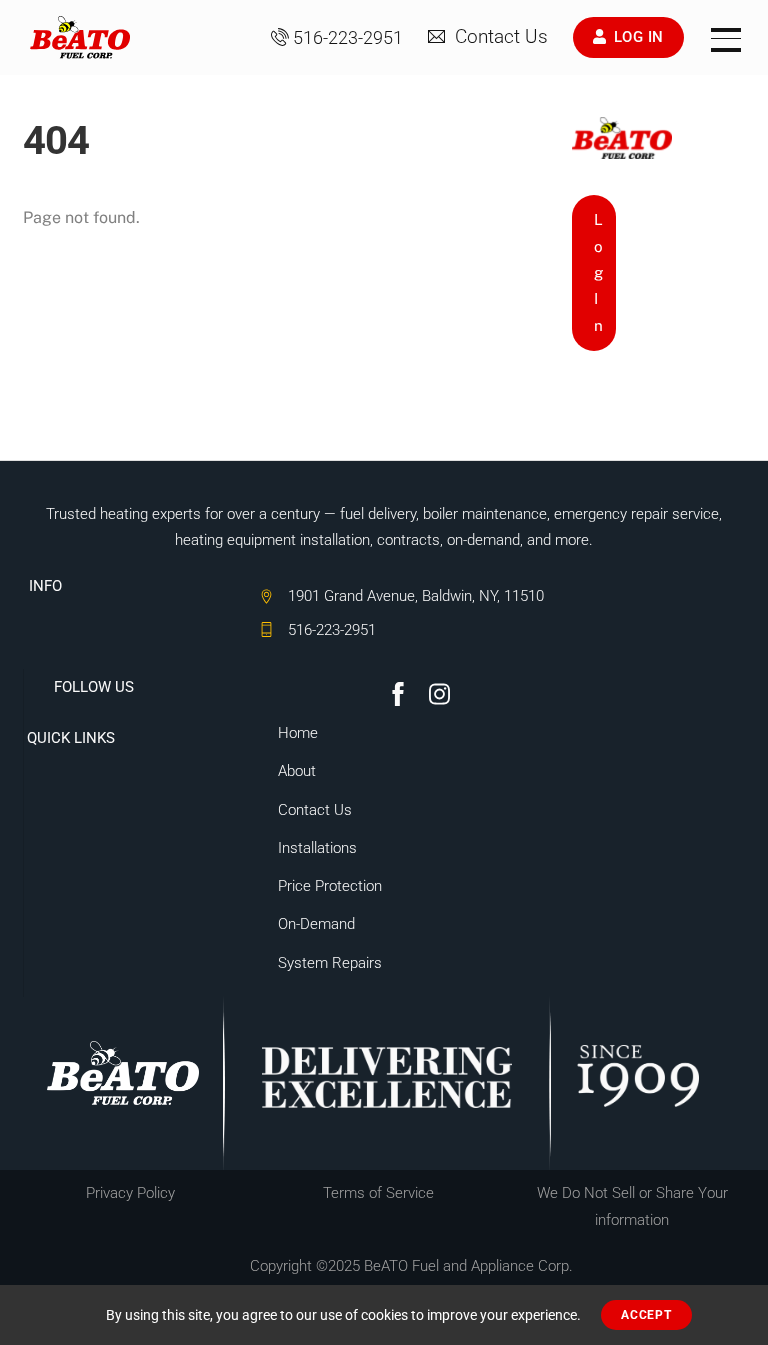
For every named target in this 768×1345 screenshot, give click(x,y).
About (297, 771)
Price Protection (330, 886)
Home (298, 733)
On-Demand (316, 924)
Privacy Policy (130, 1193)
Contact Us (499, 37)
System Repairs (330, 963)
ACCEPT (646, 1315)
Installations (317, 848)
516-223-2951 (348, 38)
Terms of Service (378, 1193)
